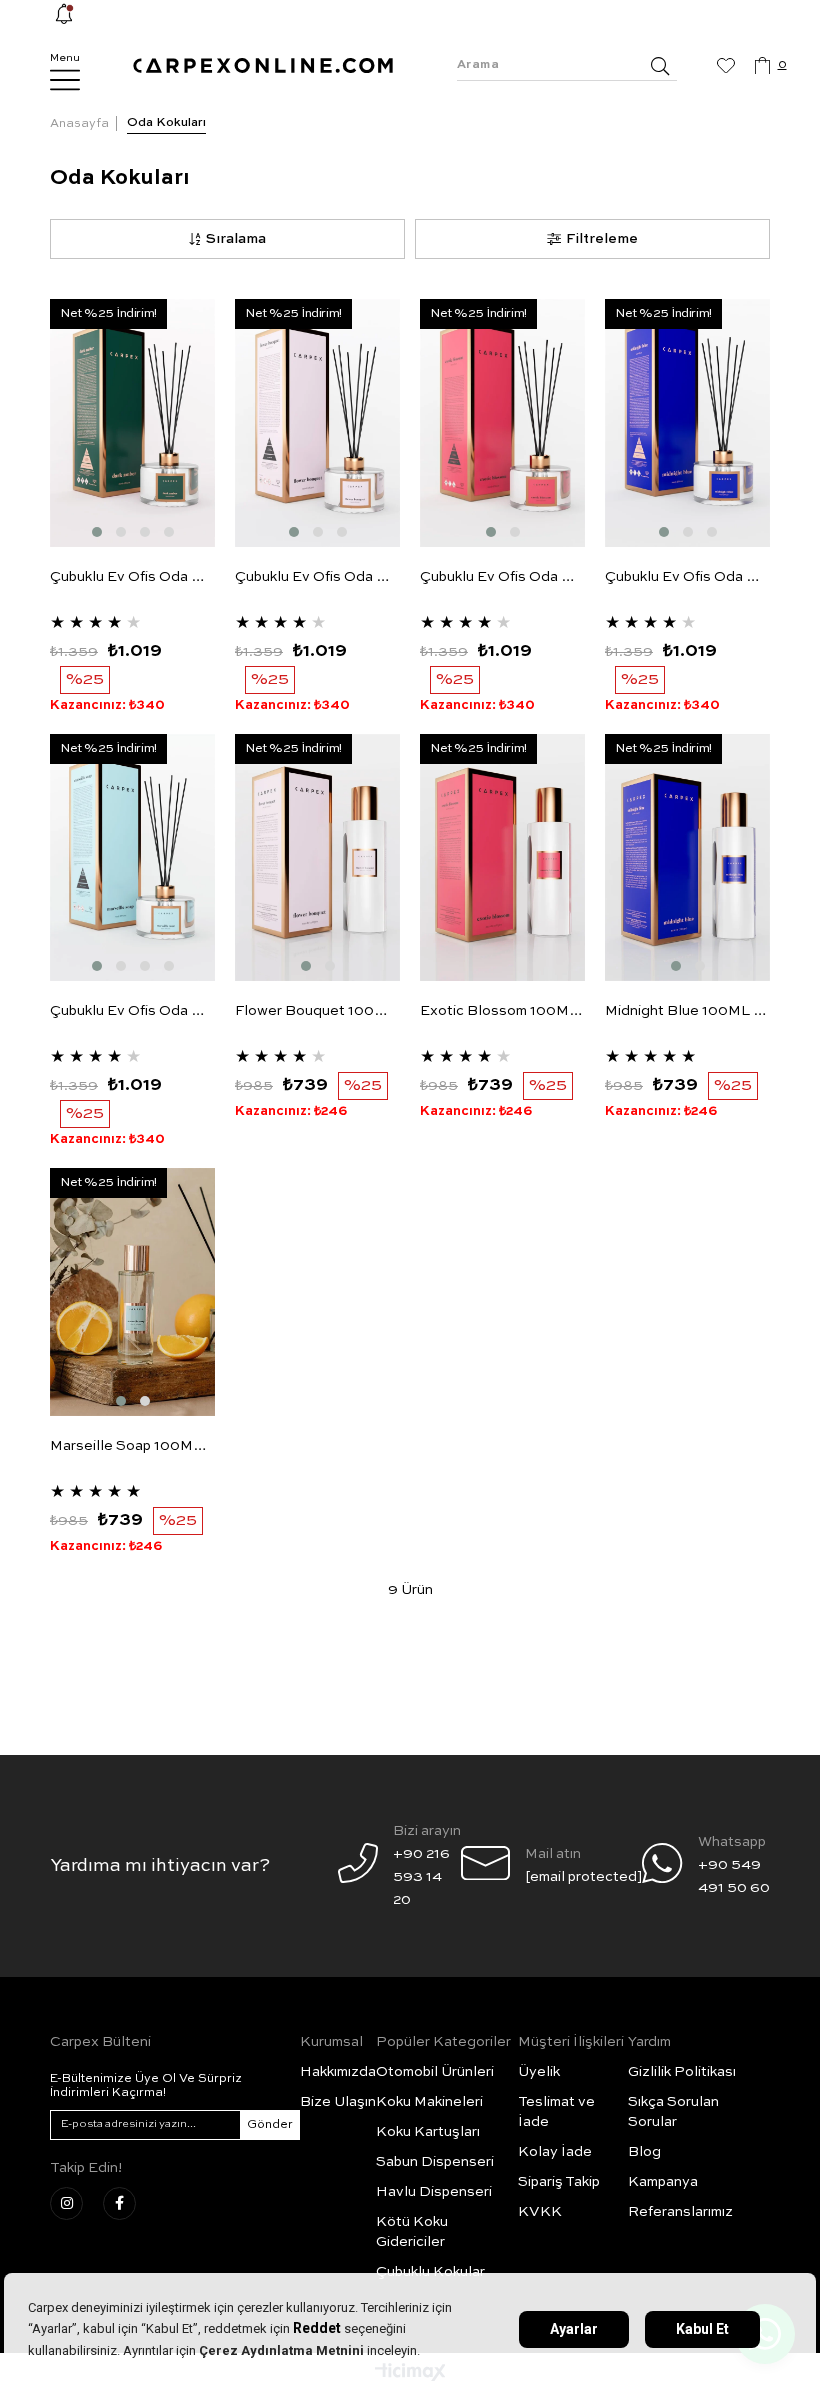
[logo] (263, 65)
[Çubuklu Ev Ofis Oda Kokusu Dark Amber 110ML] (132, 423)
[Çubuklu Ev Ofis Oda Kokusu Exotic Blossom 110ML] (502, 423)
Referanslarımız (680, 2212)
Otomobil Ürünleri (435, 2072)
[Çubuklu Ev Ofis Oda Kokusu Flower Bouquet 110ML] (317, 423)
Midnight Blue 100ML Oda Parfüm (687, 1011)
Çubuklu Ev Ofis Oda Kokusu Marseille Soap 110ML (132, 1011)
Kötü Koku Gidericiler (412, 2232)
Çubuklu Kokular (430, 2272)
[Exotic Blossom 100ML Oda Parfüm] (502, 858)
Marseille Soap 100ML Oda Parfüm (132, 1446)
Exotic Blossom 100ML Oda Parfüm (502, 1011)
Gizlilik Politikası (682, 2072)
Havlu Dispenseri (434, 2192)
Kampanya (663, 2182)
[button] (97, 532)
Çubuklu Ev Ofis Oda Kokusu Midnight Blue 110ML (687, 577)
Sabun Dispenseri (435, 2162)
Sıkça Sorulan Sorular (673, 2112)
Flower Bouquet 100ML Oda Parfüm (317, 1011)
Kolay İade (555, 2152)
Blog (644, 2152)
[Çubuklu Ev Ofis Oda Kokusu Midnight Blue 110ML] (687, 423)
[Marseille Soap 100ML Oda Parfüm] (132, 1292)
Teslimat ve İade (556, 2112)
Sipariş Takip (559, 2182)
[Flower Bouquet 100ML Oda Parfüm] (317, 858)
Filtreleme (602, 239)
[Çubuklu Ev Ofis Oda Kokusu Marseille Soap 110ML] (132, 858)
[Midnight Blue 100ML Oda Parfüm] (687, 858)
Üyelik (539, 2072)
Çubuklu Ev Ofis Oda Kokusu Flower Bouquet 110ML (317, 577)
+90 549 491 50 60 (734, 1876)
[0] (762, 66)
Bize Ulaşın (338, 2102)
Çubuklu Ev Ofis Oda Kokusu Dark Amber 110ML (132, 577)
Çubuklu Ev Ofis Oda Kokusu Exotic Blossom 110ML (502, 577)
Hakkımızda (338, 2072)
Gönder (270, 2125)
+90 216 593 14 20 (421, 1877)
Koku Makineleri (429, 2102)
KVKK (540, 2212)
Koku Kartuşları (428, 2132)
